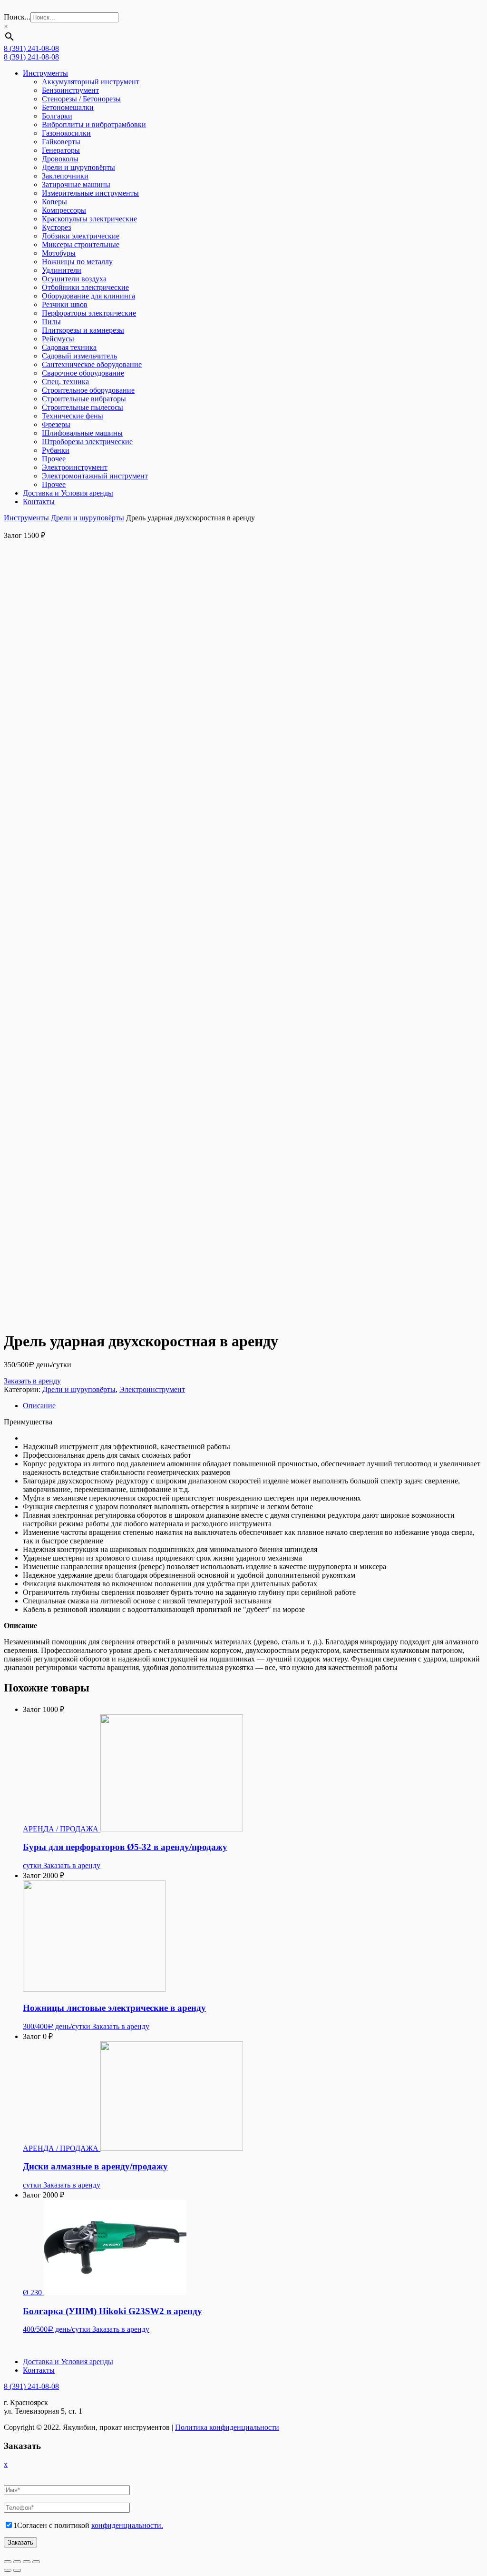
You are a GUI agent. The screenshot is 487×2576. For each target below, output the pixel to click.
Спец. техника (65, 382)
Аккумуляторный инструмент (91, 82)
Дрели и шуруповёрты (78, 167)
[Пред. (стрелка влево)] (8, 2570)
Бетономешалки (68, 107)
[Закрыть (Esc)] (8, 2562)
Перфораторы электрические (89, 313)
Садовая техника (69, 347)
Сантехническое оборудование (92, 364)
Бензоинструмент (70, 90)
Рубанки (56, 450)
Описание (39, 1406)
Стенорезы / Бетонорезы (81, 99)
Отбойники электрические (85, 287)
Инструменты (45, 73)
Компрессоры (64, 210)
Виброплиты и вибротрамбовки (94, 124)
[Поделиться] (17, 2562)
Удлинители (62, 270)
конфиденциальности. (127, 2525)
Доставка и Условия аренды (68, 493)
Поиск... (17, 17)
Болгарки (57, 116)
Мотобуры (59, 253)
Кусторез (56, 227)
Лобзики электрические (81, 236)
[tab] (253, 1406)
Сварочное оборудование (83, 373)
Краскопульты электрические (89, 219)
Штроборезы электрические (87, 442)
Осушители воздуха (74, 279)
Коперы (54, 202)
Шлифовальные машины (82, 433)
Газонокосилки (66, 133)
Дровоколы (60, 159)
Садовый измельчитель (79, 356)
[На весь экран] (27, 2562)
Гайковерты (61, 142)
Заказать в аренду (32, 1381)
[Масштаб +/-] (36, 2562)
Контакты (39, 502)
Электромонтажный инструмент (95, 476)
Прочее (54, 459)
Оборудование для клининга (88, 296)
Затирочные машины (76, 184)
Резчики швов (65, 304)
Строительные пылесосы (83, 407)
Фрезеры (56, 424)
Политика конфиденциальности (227, 2427)
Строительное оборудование (88, 390)
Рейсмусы (58, 339)
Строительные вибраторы (84, 399)
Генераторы (61, 150)
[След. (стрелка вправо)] (17, 2570)
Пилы (51, 322)
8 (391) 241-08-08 (31, 48)
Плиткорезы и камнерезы (83, 330)
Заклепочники (65, 176)
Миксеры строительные (81, 244)
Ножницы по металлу (77, 262)
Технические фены (73, 416)
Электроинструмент (75, 467)
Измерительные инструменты (90, 193)
